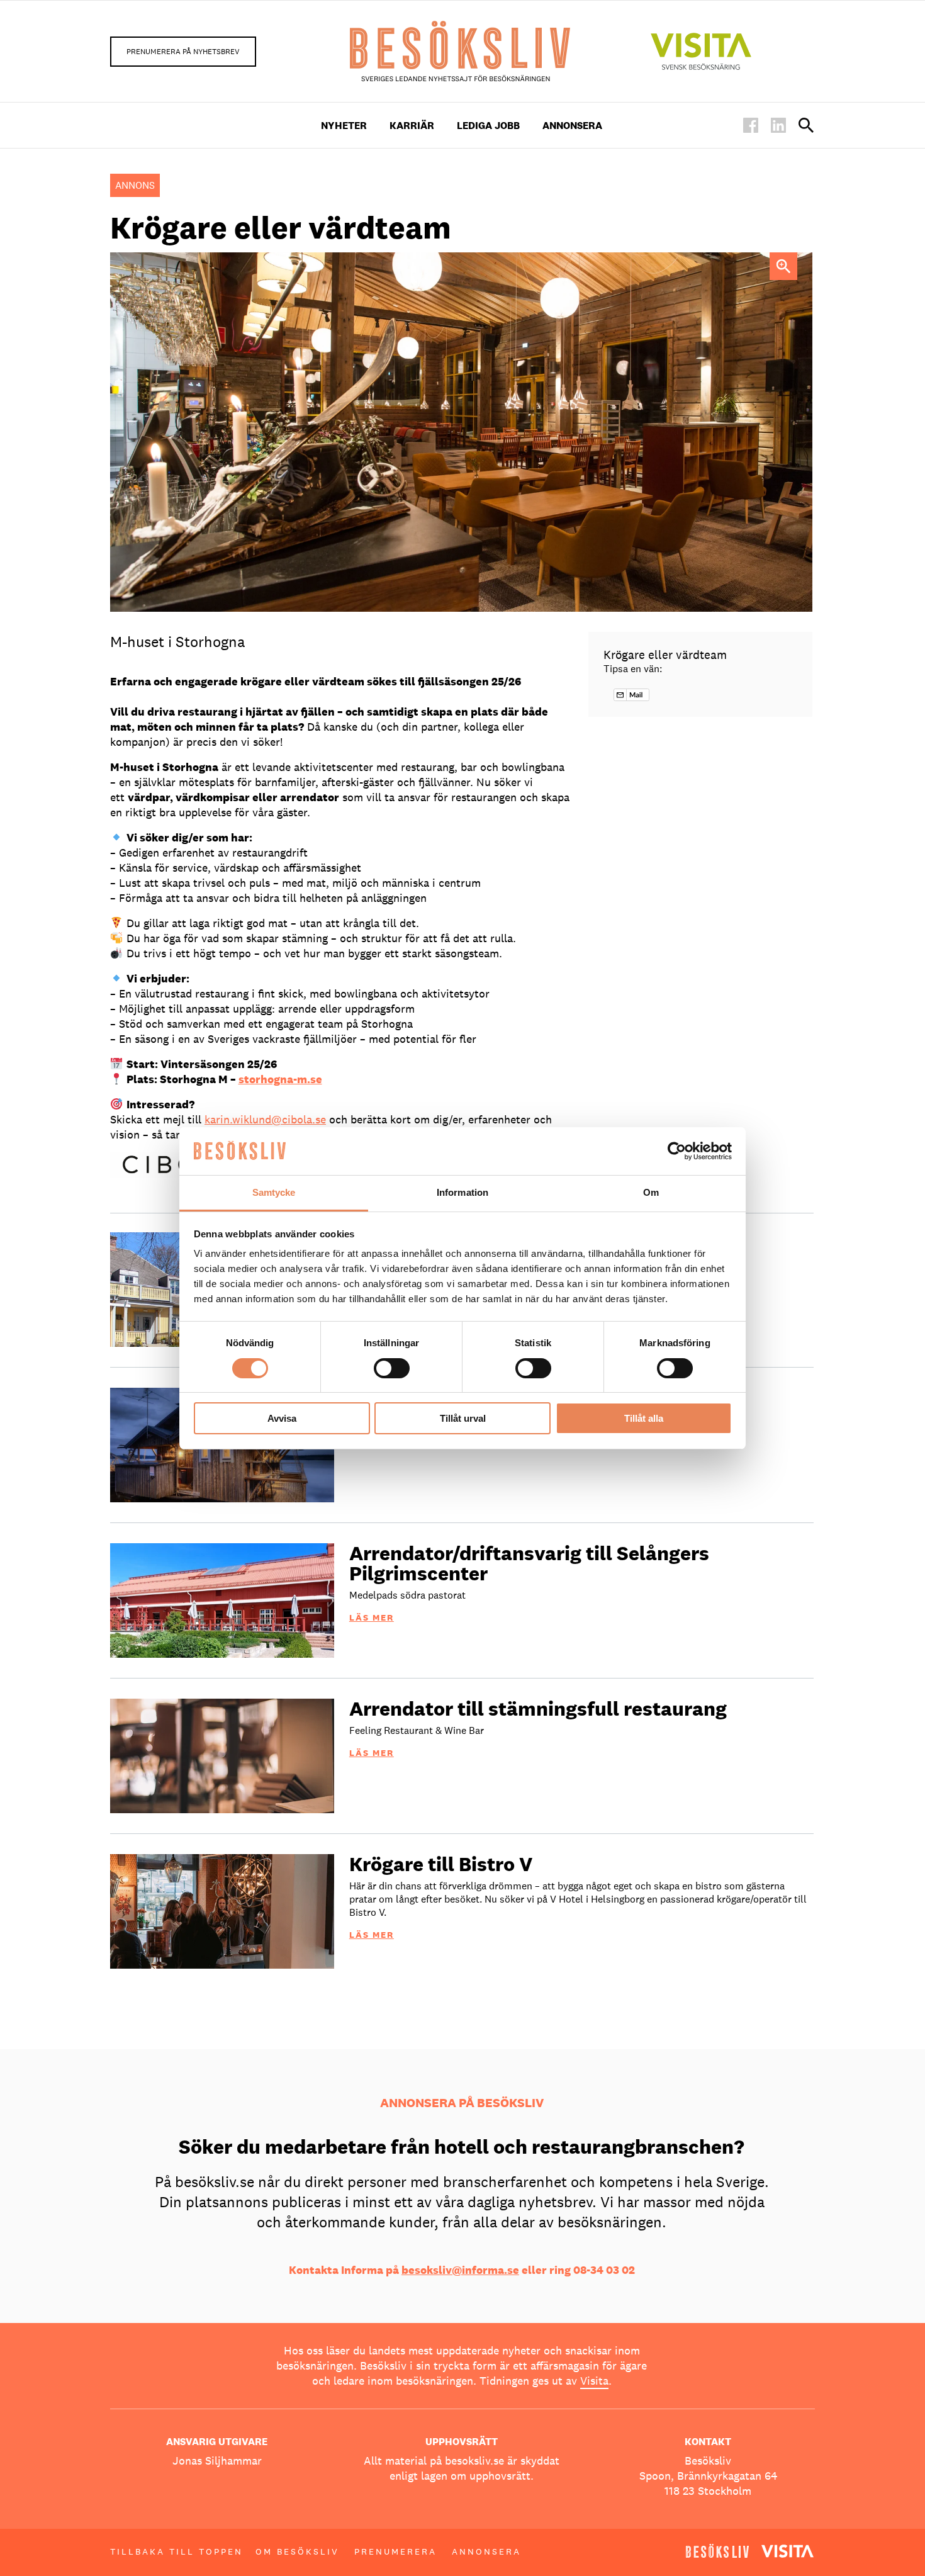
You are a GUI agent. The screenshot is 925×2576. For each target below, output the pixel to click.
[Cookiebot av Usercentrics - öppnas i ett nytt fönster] (677, 1151)
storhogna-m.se (280, 1079)
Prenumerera (395, 2551)
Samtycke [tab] (274, 1192)
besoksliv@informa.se (460, 2270)
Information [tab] (462, 1192)
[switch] (392, 1368)
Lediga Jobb (488, 126)
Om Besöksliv (297, 2551)
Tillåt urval (463, 1418)
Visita (594, 2381)
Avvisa (282, 1418)
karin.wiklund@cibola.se (265, 1119)
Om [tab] (651, 1192)
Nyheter (344, 126)
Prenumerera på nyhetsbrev (183, 52)
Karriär (412, 126)
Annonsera (572, 126)
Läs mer (372, 1617)
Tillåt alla (644, 1418)
